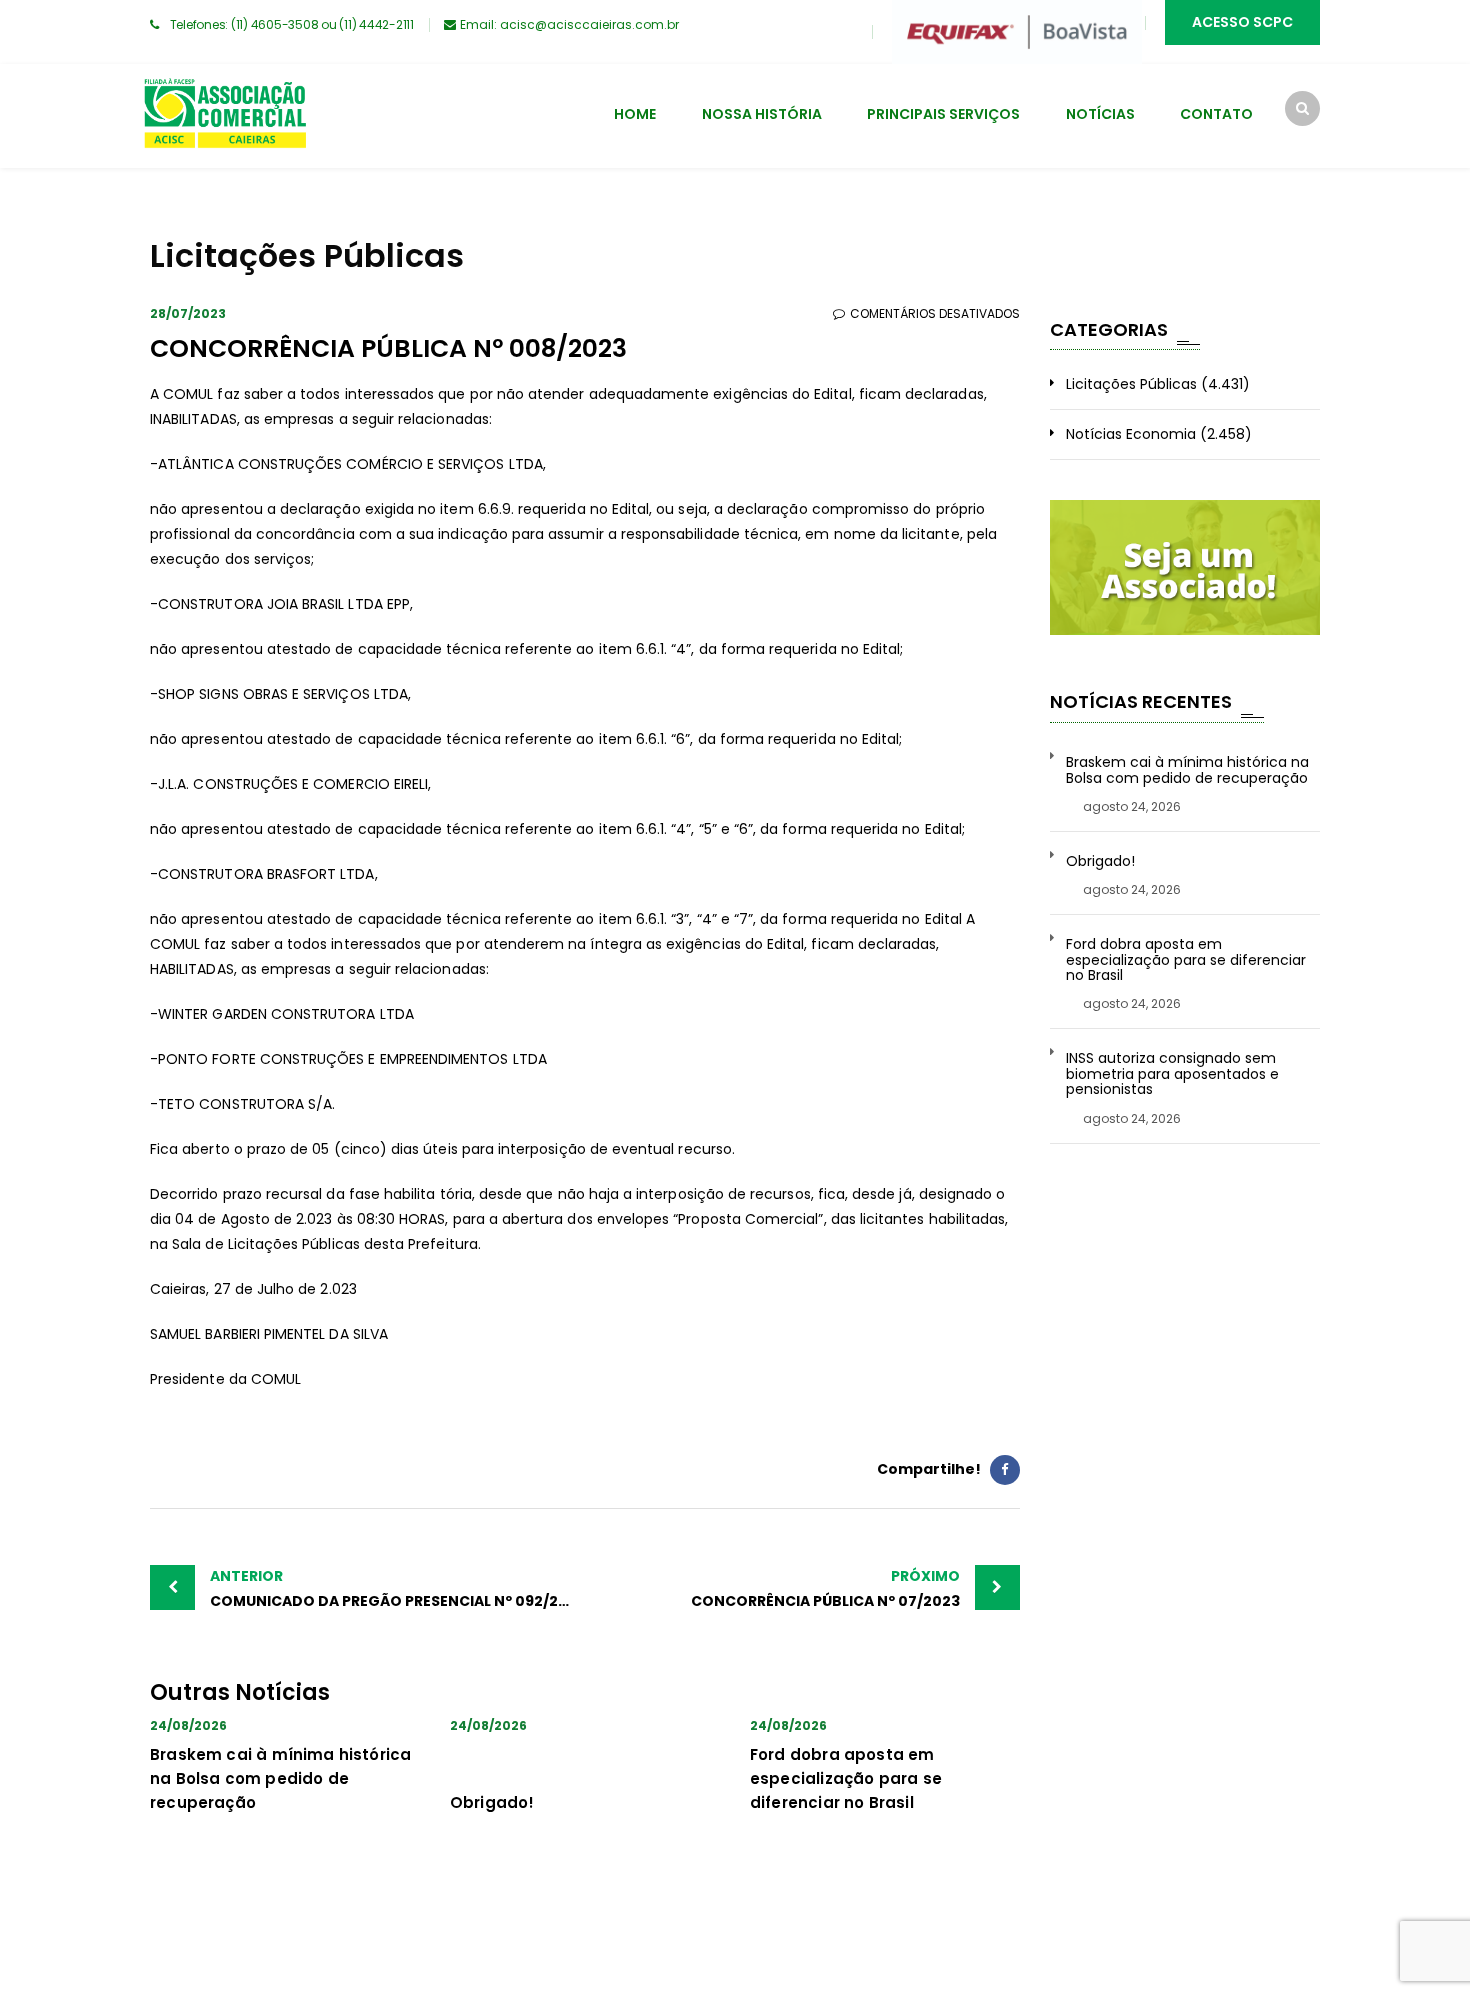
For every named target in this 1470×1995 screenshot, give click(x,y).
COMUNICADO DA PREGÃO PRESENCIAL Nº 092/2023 (397, 1588)
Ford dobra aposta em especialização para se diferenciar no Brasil (846, 1778)
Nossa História (762, 114)
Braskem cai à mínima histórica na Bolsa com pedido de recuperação (280, 1778)
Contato (1216, 114)
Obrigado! (492, 1802)
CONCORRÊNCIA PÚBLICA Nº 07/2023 (825, 1588)
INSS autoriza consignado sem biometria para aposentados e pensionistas (1172, 1074)
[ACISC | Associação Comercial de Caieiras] (224, 116)
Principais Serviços (943, 114)
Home (635, 114)
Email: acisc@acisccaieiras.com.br (569, 24)
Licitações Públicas (1131, 384)
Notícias (1100, 114)
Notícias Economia (1131, 434)
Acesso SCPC (1242, 22)
